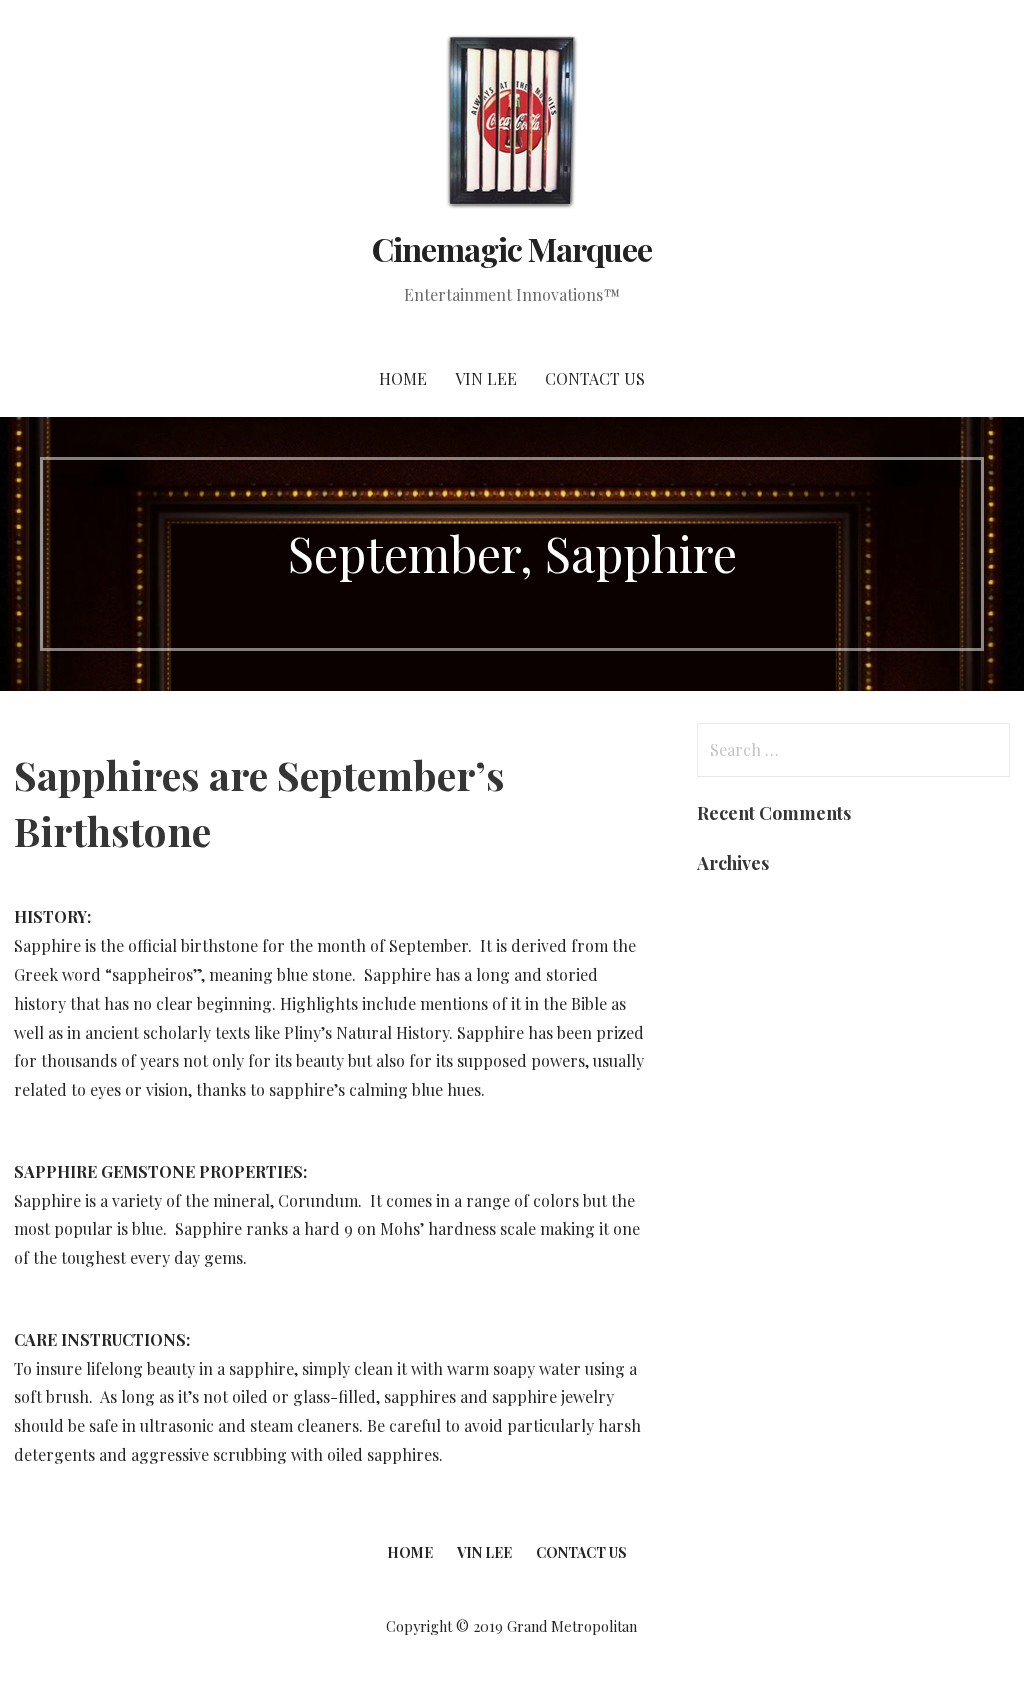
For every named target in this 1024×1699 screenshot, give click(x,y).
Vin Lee (486, 378)
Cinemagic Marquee (512, 248)
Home (403, 378)
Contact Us (595, 378)
